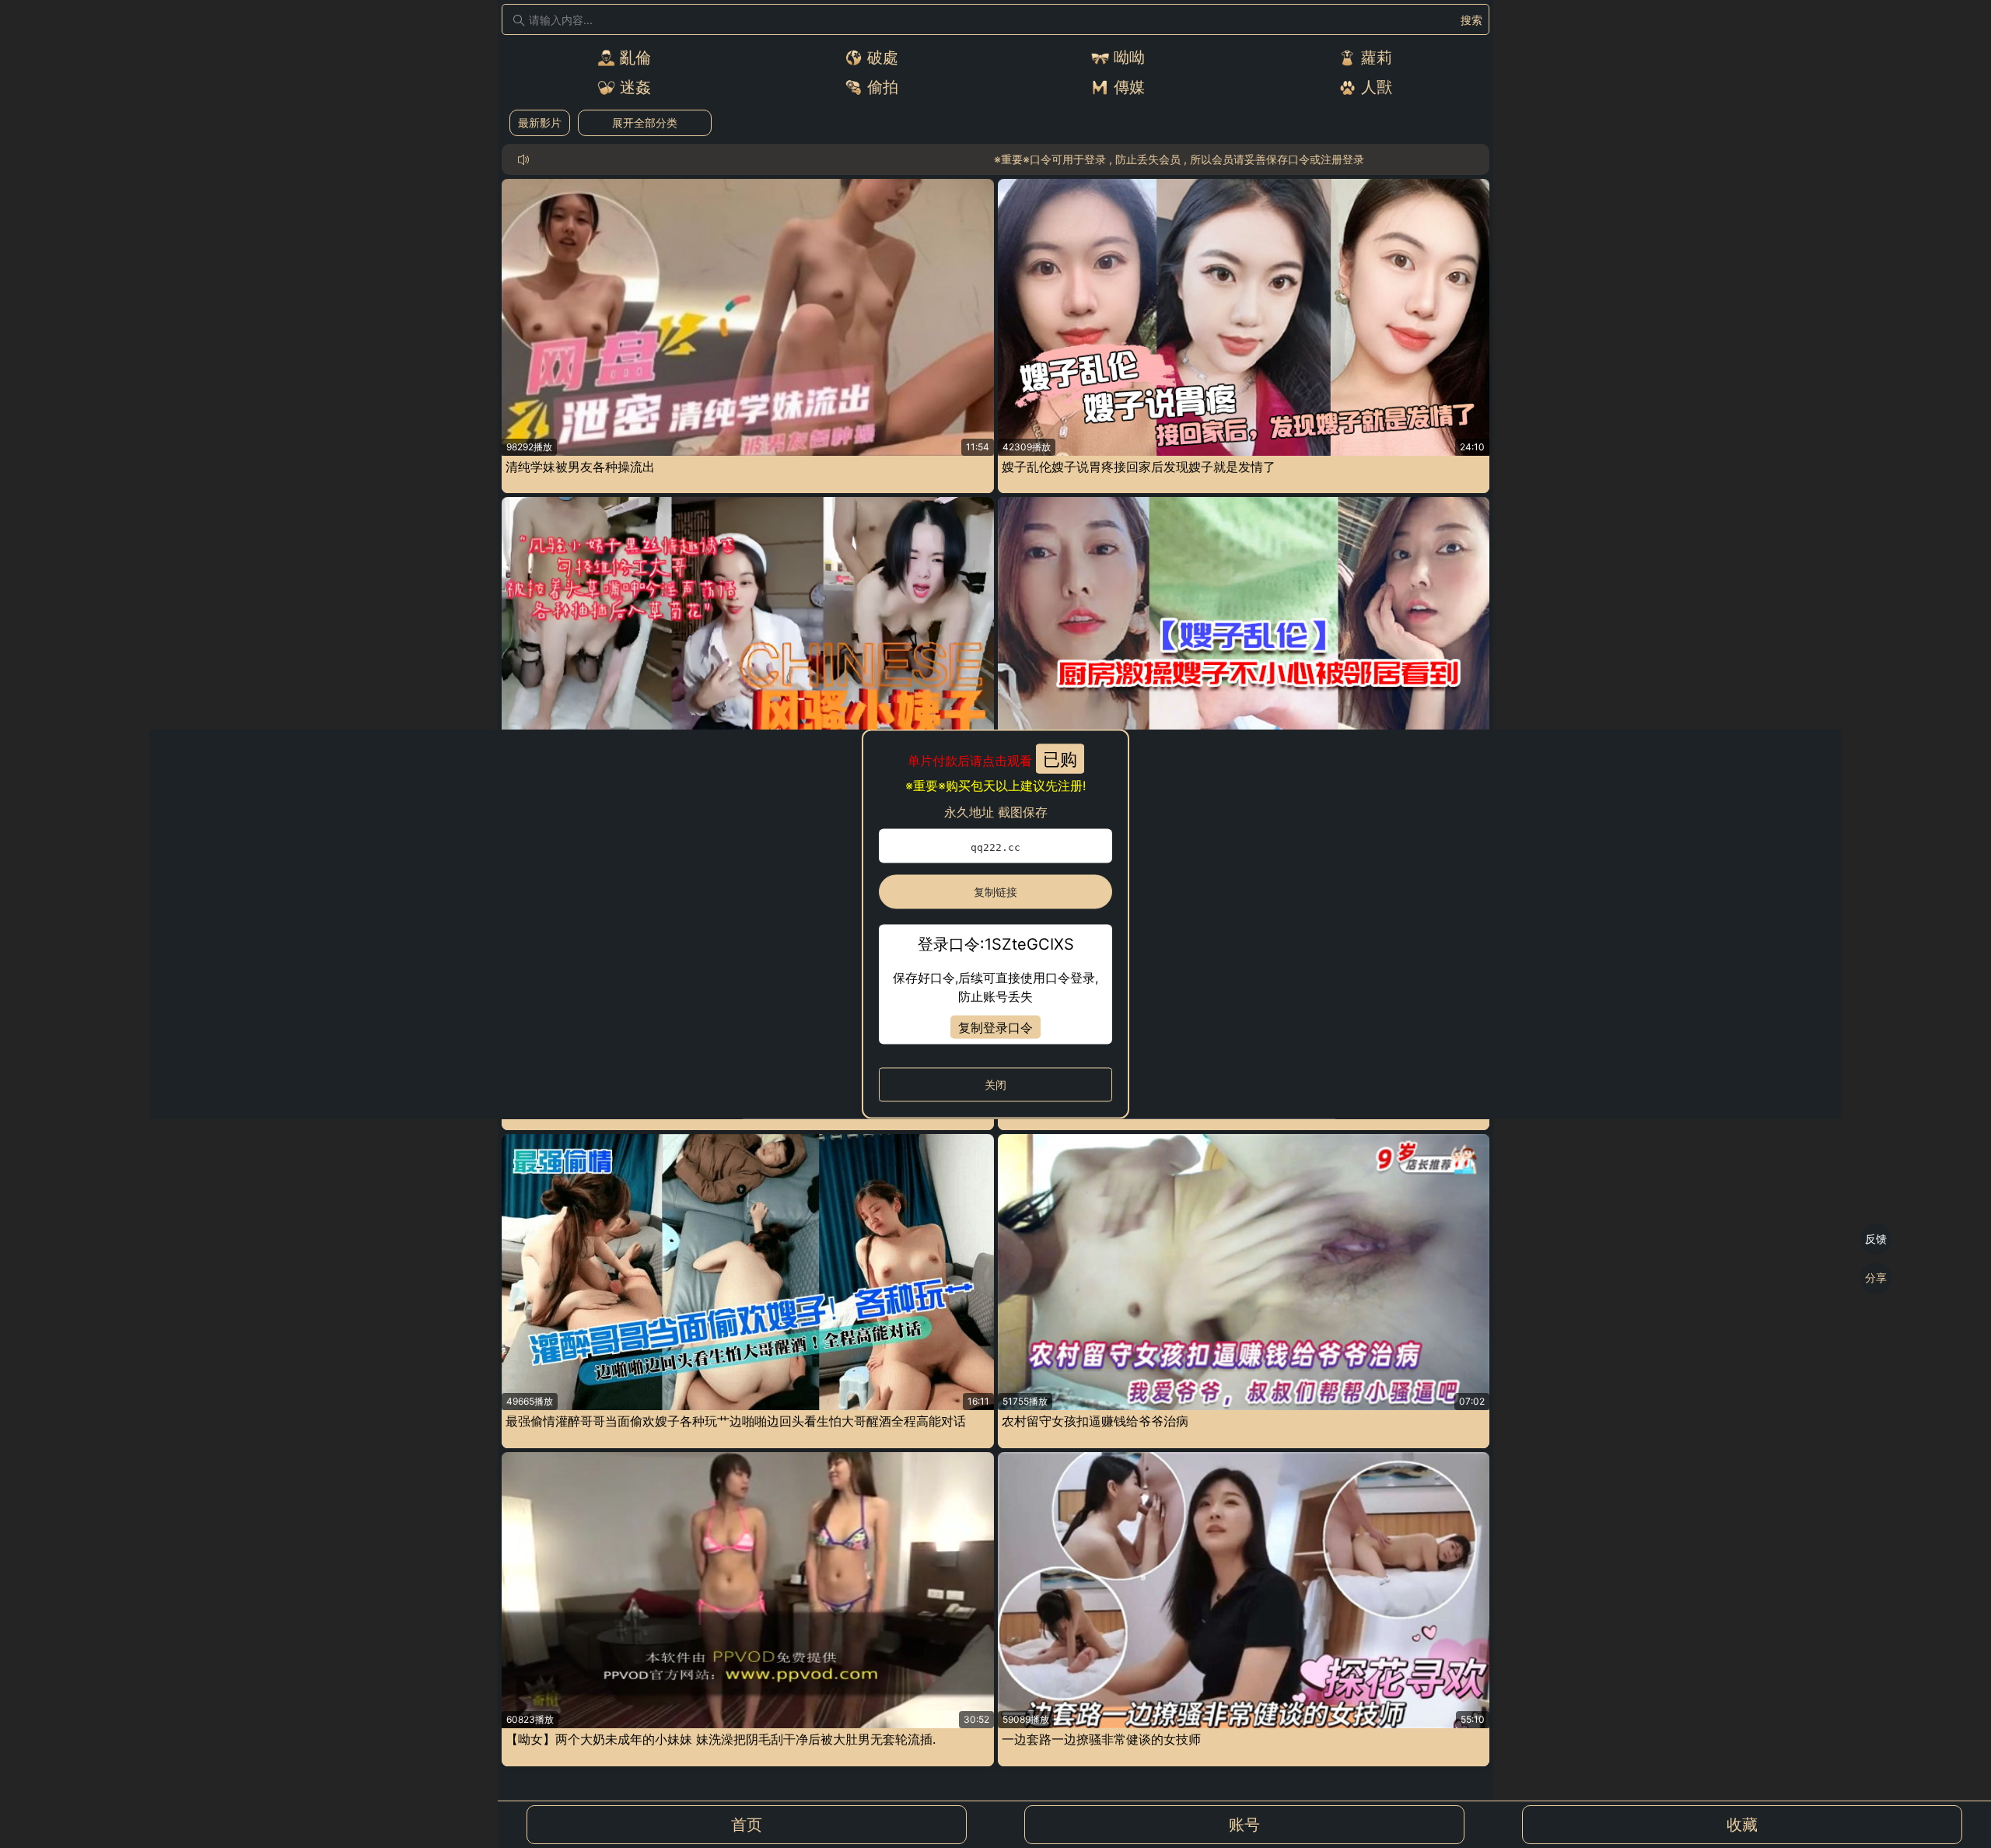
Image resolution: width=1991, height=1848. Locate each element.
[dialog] (995, 924)
